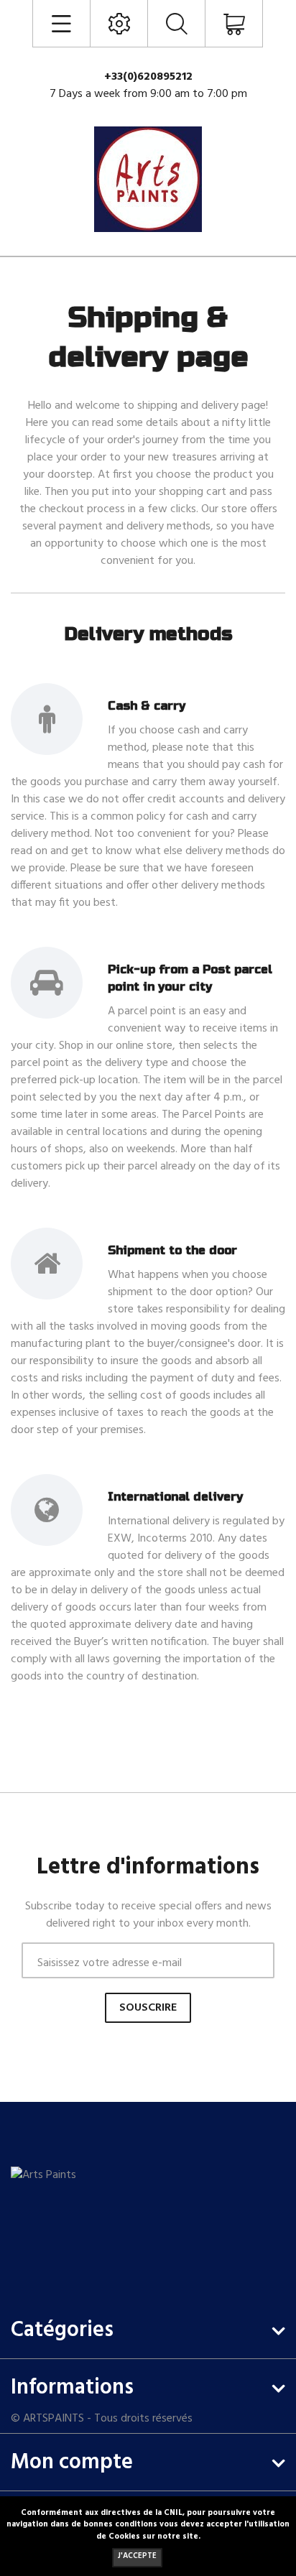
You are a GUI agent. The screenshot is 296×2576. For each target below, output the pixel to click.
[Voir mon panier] (234, 25)
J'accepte (137, 2556)
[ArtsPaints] (148, 179)
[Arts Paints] (64, 2220)
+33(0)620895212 (148, 77)
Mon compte (72, 2463)
